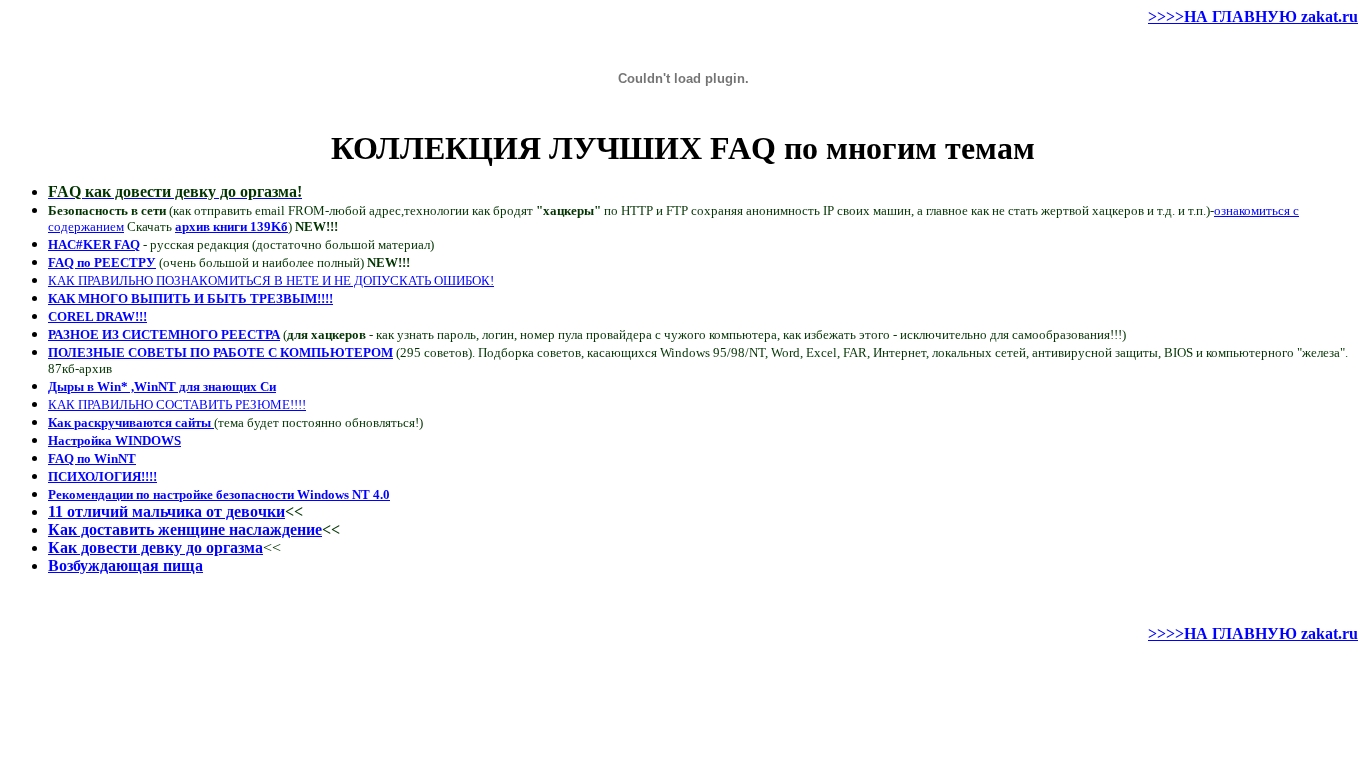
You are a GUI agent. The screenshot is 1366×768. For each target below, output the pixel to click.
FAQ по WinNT (92, 458)
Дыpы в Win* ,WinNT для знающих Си (162, 386)
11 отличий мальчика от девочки (166, 511)
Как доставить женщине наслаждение (185, 529)
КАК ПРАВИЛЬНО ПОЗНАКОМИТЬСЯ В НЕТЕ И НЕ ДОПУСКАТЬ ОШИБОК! (271, 280)
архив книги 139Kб (231, 226)
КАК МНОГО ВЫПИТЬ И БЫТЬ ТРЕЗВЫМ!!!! (190, 298)
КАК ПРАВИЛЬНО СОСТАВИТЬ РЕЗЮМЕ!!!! (177, 404)
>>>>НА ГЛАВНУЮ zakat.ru (1253, 16)
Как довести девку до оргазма (155, 547)
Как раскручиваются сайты (131, 422)
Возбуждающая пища (125, 565)
